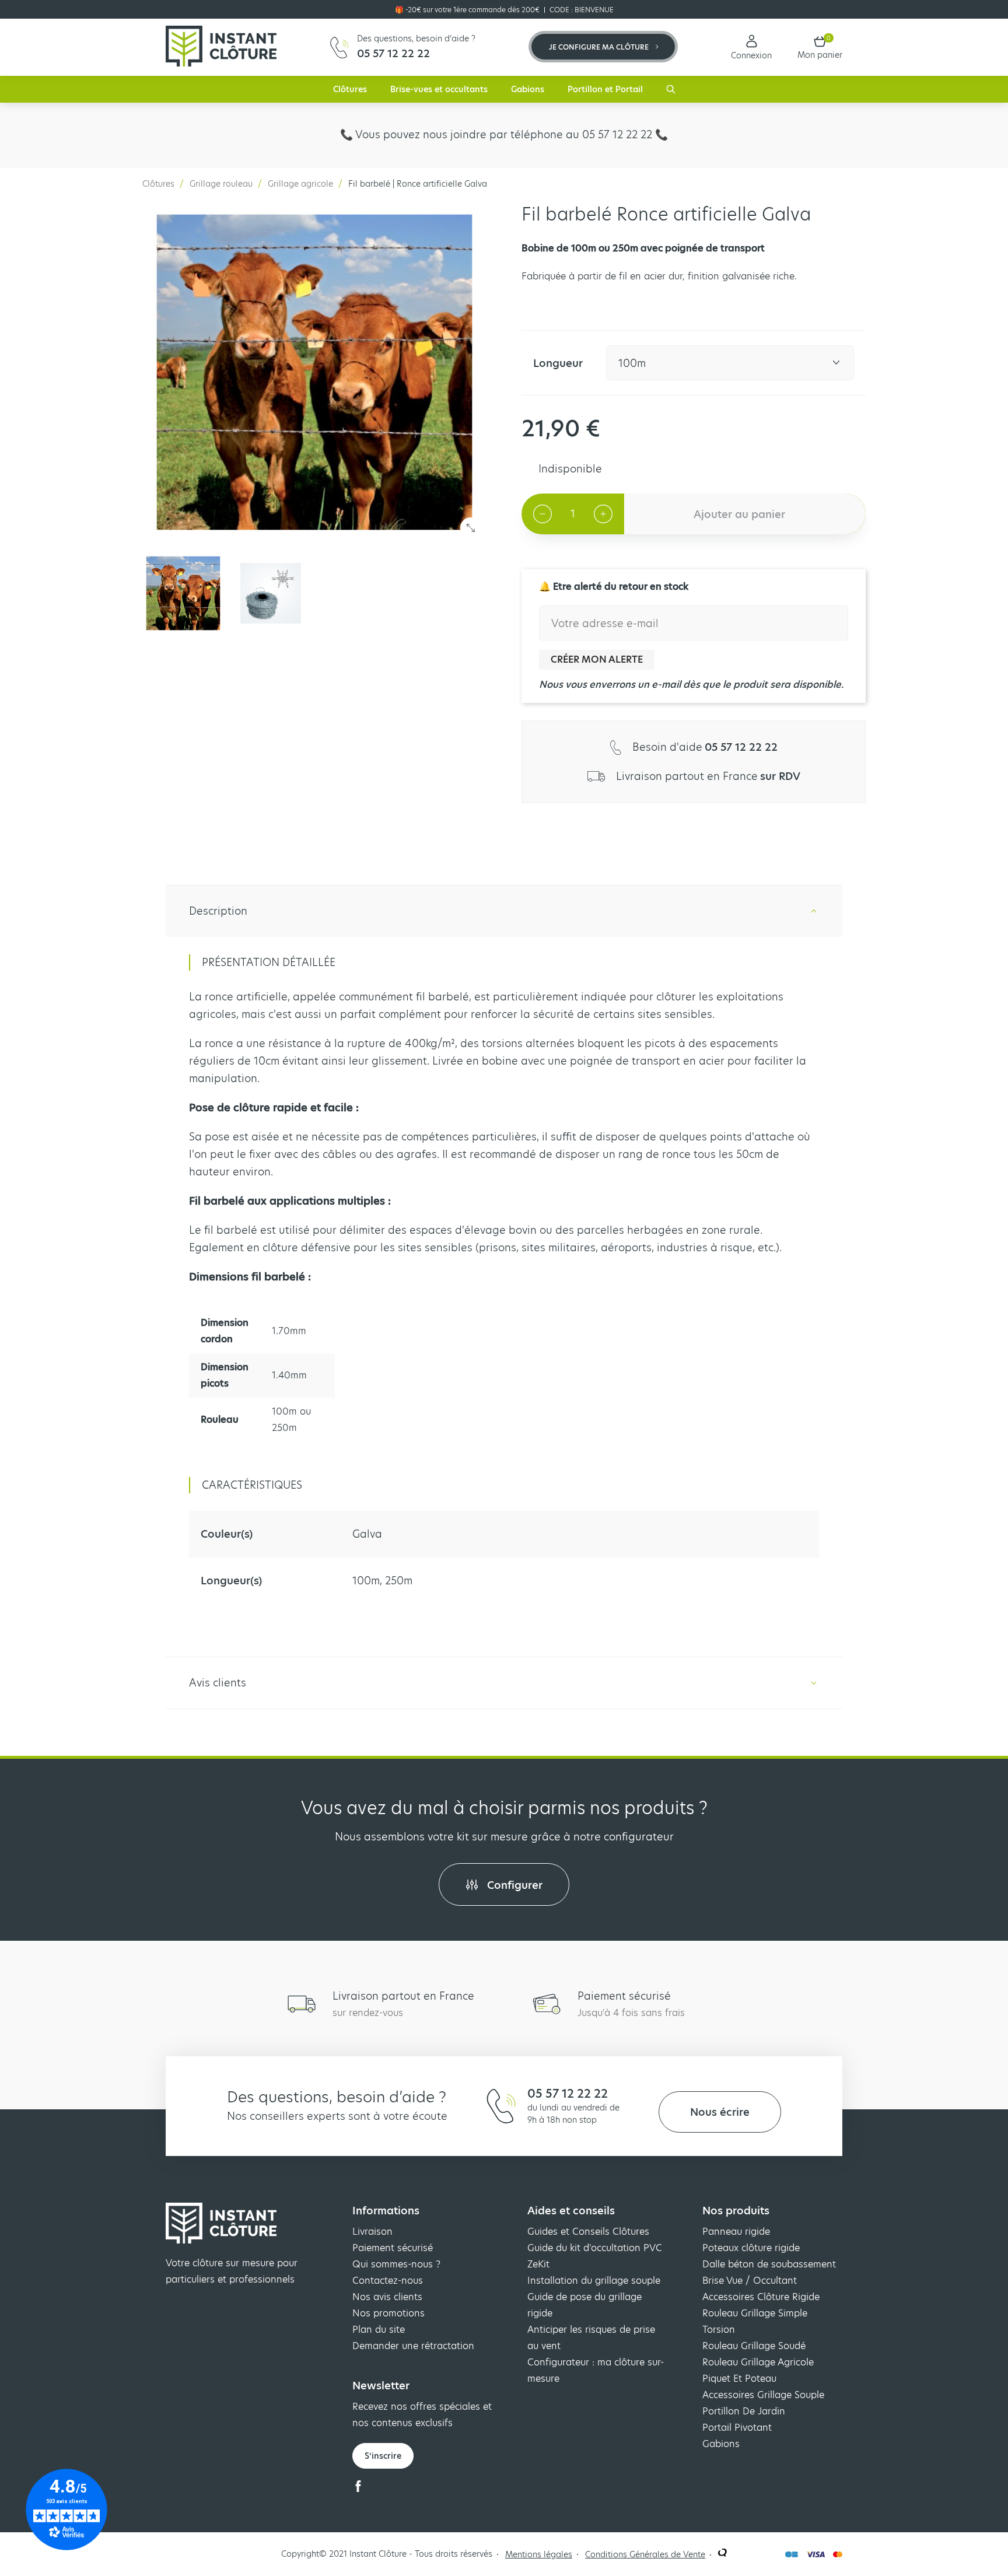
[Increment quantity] (603, 514)
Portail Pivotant (737, 2428)
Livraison (372, 2232)
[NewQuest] (722, 2554)
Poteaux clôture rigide (751, 2248)
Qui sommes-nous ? (396, 2264)
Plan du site (379, 2330)
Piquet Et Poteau (739, 2379)
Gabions (528, 89)
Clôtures (350, 89)
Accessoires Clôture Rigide (761, 2297)
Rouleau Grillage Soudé (754, 2346)
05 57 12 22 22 (568, 2094)
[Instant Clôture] (221, 47)
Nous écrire (720, 2112)
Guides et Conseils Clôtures (588, 2232)
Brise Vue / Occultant (750, 2281)
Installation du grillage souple (594, 2281)
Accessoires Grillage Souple (763, 2395)
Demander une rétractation (413, 2346)
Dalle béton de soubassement (769, 2264)
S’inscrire (383, 2456)
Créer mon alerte (597, 659)
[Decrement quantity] (542, 514)
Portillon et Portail (605, 89)
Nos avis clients (387, 2297)
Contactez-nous (388, 2281)
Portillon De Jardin (744, 2411)
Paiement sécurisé (393, 2248)
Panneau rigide (736, 2232)
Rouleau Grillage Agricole (758, 2362)
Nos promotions (388, 2313)
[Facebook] (358, 2489)
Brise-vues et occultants (439, 89)
